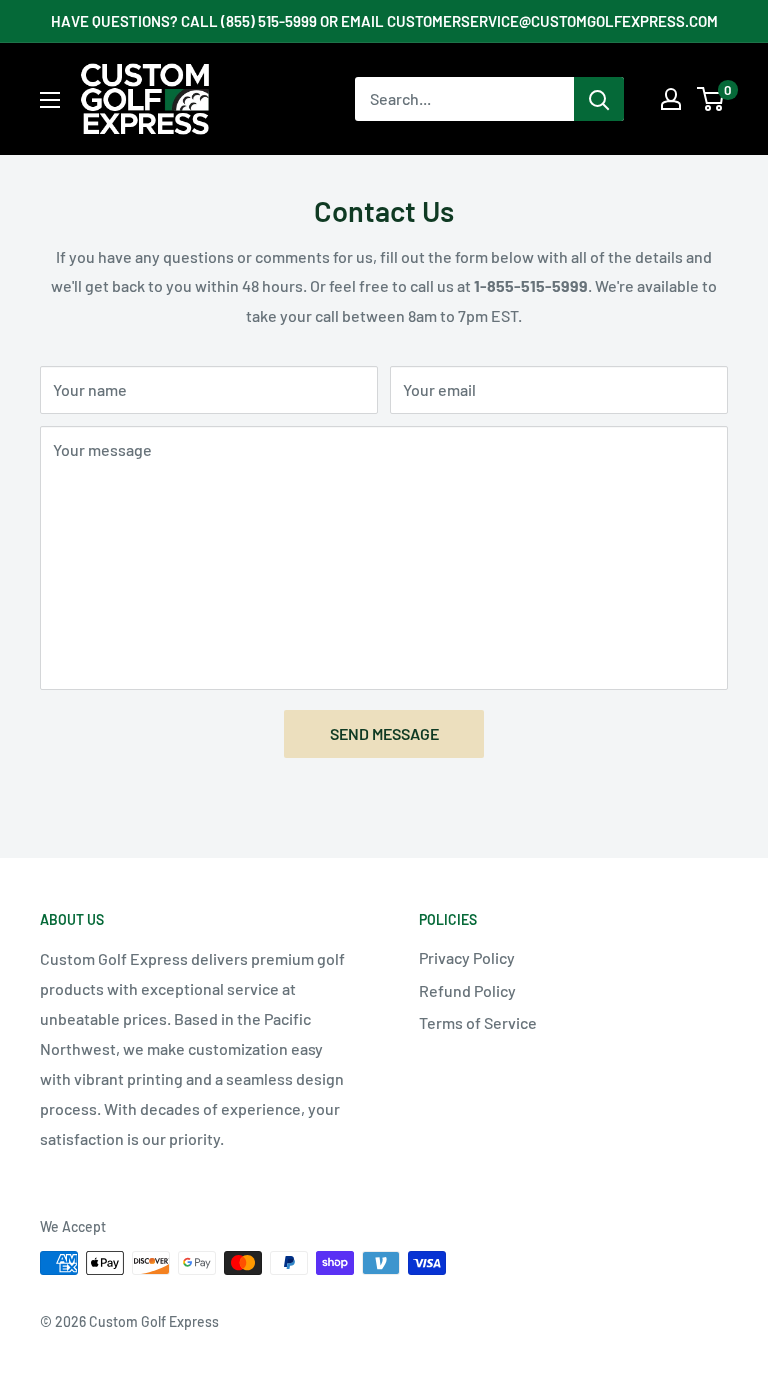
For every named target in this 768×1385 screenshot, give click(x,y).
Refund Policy (467, 990)
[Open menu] (50, 100)
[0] (711, 99)
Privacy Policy (467, 957)
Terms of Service (478, 1022)
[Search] (599, 99)
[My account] (671, 99)
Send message (384, 733)
